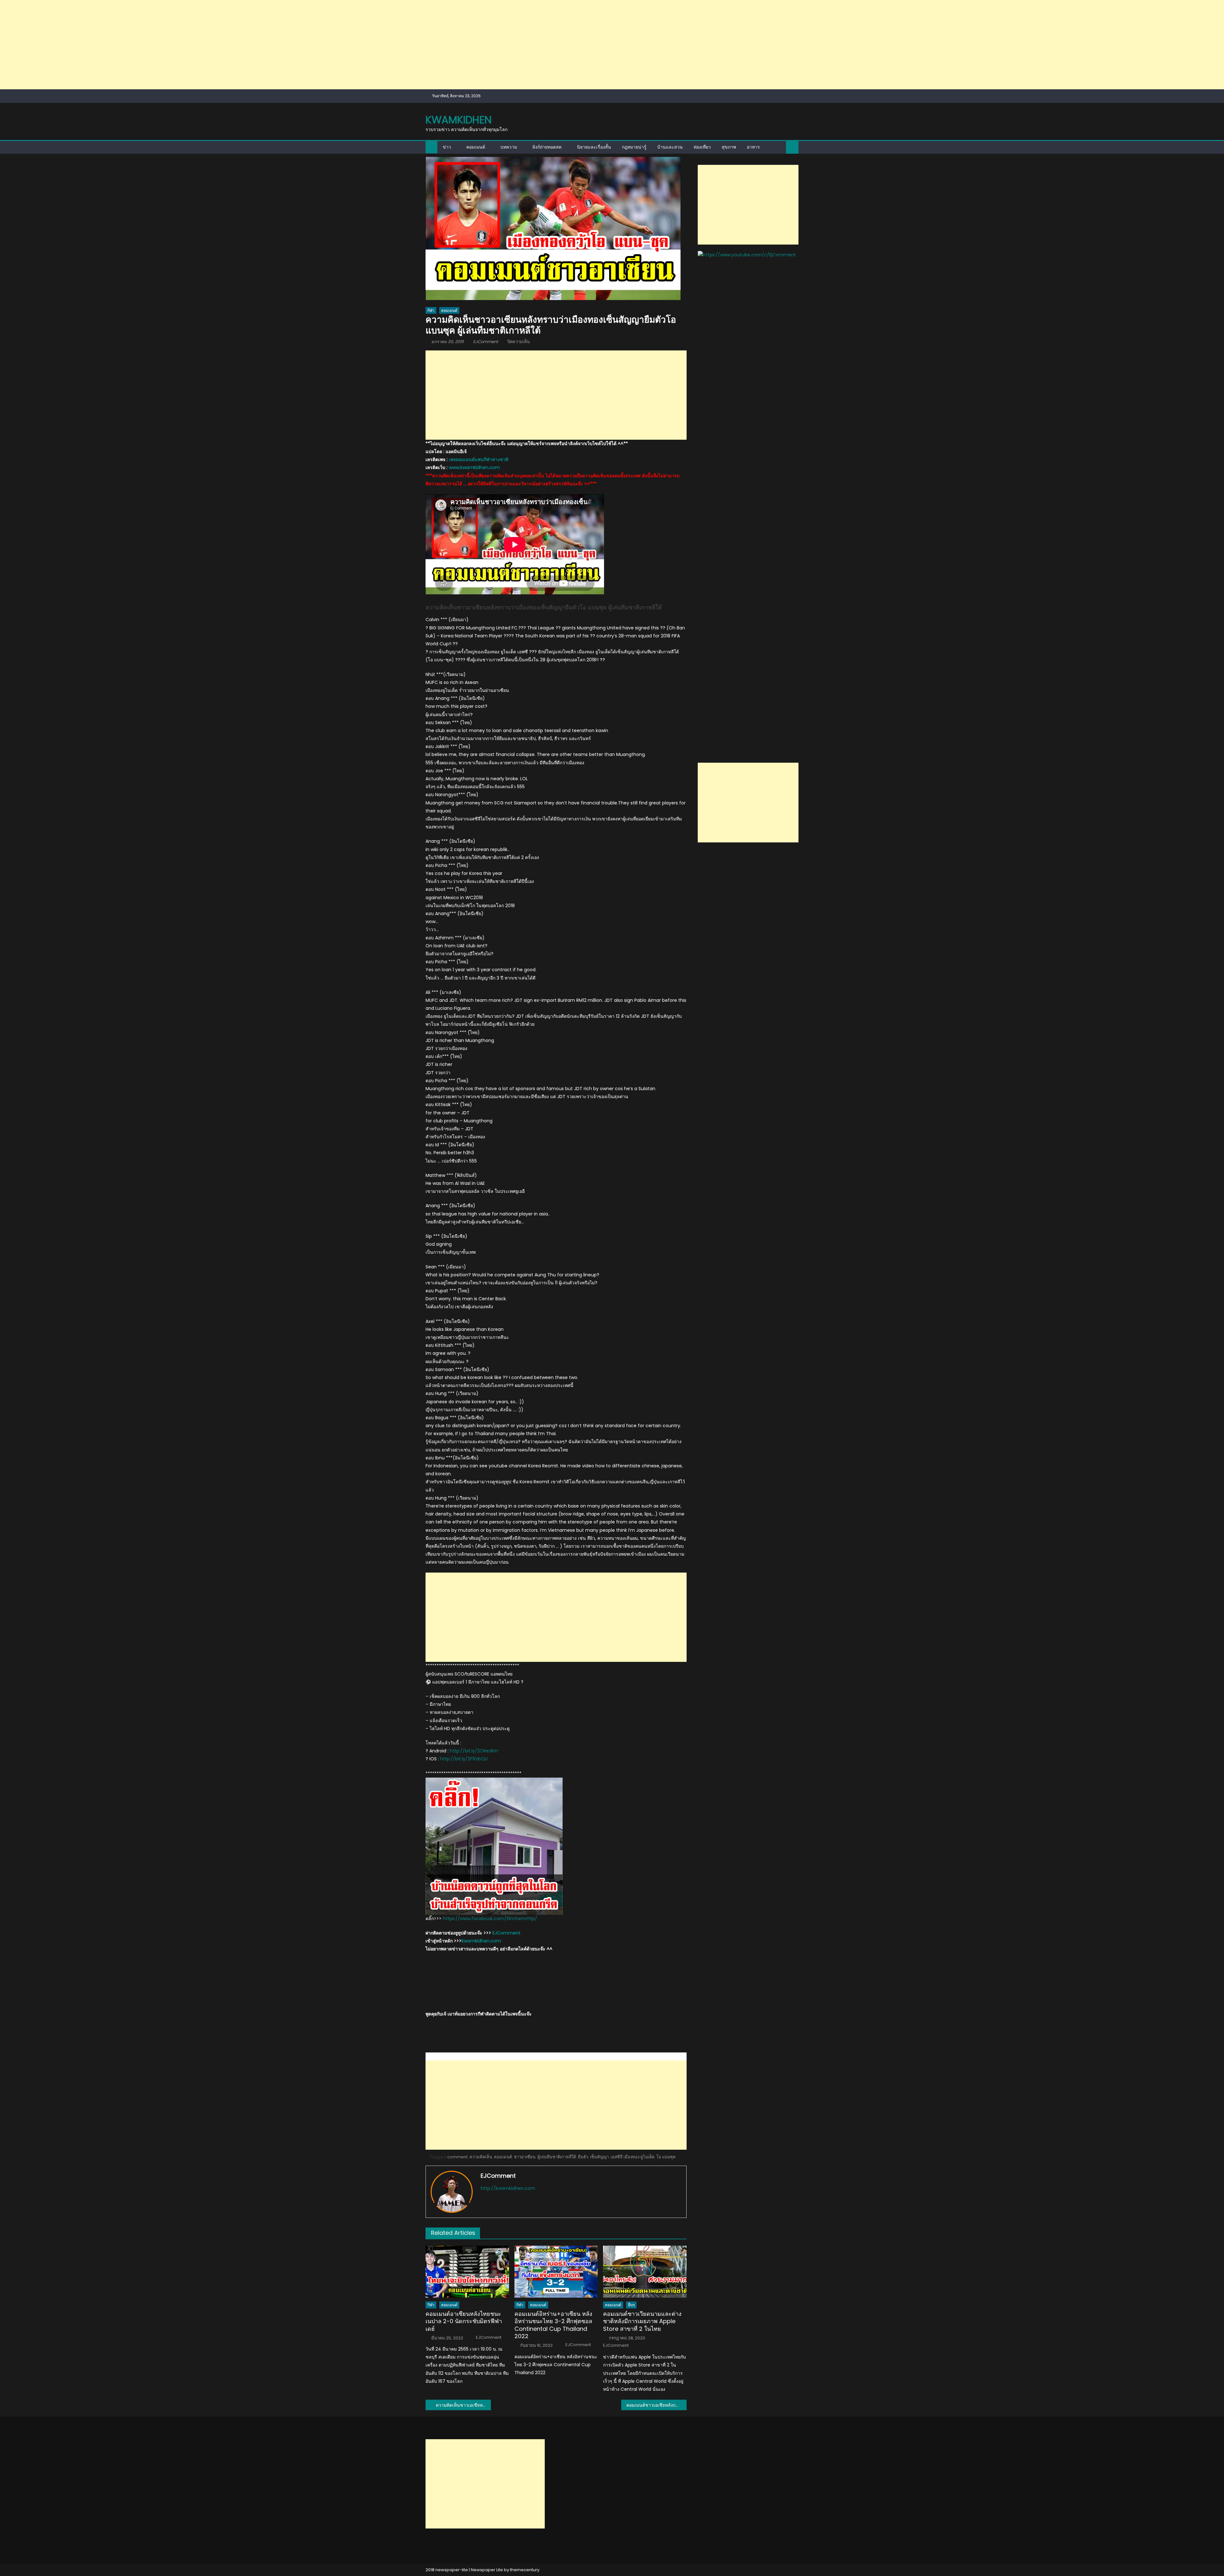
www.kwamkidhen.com (474, 467)
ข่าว (447, 147)
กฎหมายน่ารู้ (634, 147)
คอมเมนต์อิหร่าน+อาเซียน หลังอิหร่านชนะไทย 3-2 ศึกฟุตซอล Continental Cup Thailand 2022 (553, 2325)
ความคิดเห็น (481, 2157)
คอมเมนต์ (476, 147)
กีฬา (431, 310)
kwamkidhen (459, 120)
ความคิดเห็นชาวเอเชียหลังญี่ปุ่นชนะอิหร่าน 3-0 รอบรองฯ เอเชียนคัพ (463, 2405)
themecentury (525, 2570)
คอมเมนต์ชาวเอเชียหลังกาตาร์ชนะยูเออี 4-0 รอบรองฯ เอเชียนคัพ (656, 2405)
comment (457, 2157)
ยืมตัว (583, 2157)
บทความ (509, 147)
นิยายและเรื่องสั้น (594, 147)
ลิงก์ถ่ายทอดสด (547, 147)
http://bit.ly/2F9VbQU (464, 1759)
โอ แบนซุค (666, 2157)
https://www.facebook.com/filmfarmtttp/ (490, 1919)
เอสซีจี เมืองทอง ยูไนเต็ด (633, 2157)
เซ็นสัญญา (599, 2157)
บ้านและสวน (670, 147)
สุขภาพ (729, 147)
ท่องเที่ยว (702, 147)
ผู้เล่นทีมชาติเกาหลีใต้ (557, 2157)
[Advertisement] (191, 45)
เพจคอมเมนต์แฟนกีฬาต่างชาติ (479, 459)
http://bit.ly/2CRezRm (474, 1751)
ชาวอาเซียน (525, 2157)
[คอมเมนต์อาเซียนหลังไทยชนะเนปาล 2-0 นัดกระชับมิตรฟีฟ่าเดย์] (467, 2272)
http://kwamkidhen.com (508, 2188)
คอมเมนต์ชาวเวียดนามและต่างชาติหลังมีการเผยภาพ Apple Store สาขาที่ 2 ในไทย (642, 2321)
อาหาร (753, 147)
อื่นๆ (631, 2305)
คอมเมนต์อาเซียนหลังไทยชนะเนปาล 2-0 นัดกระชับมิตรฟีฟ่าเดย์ (464, 2321)
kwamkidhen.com (481, 1941)
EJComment (486, 342)
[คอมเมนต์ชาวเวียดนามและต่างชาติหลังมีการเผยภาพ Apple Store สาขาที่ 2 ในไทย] (645, 2272)
